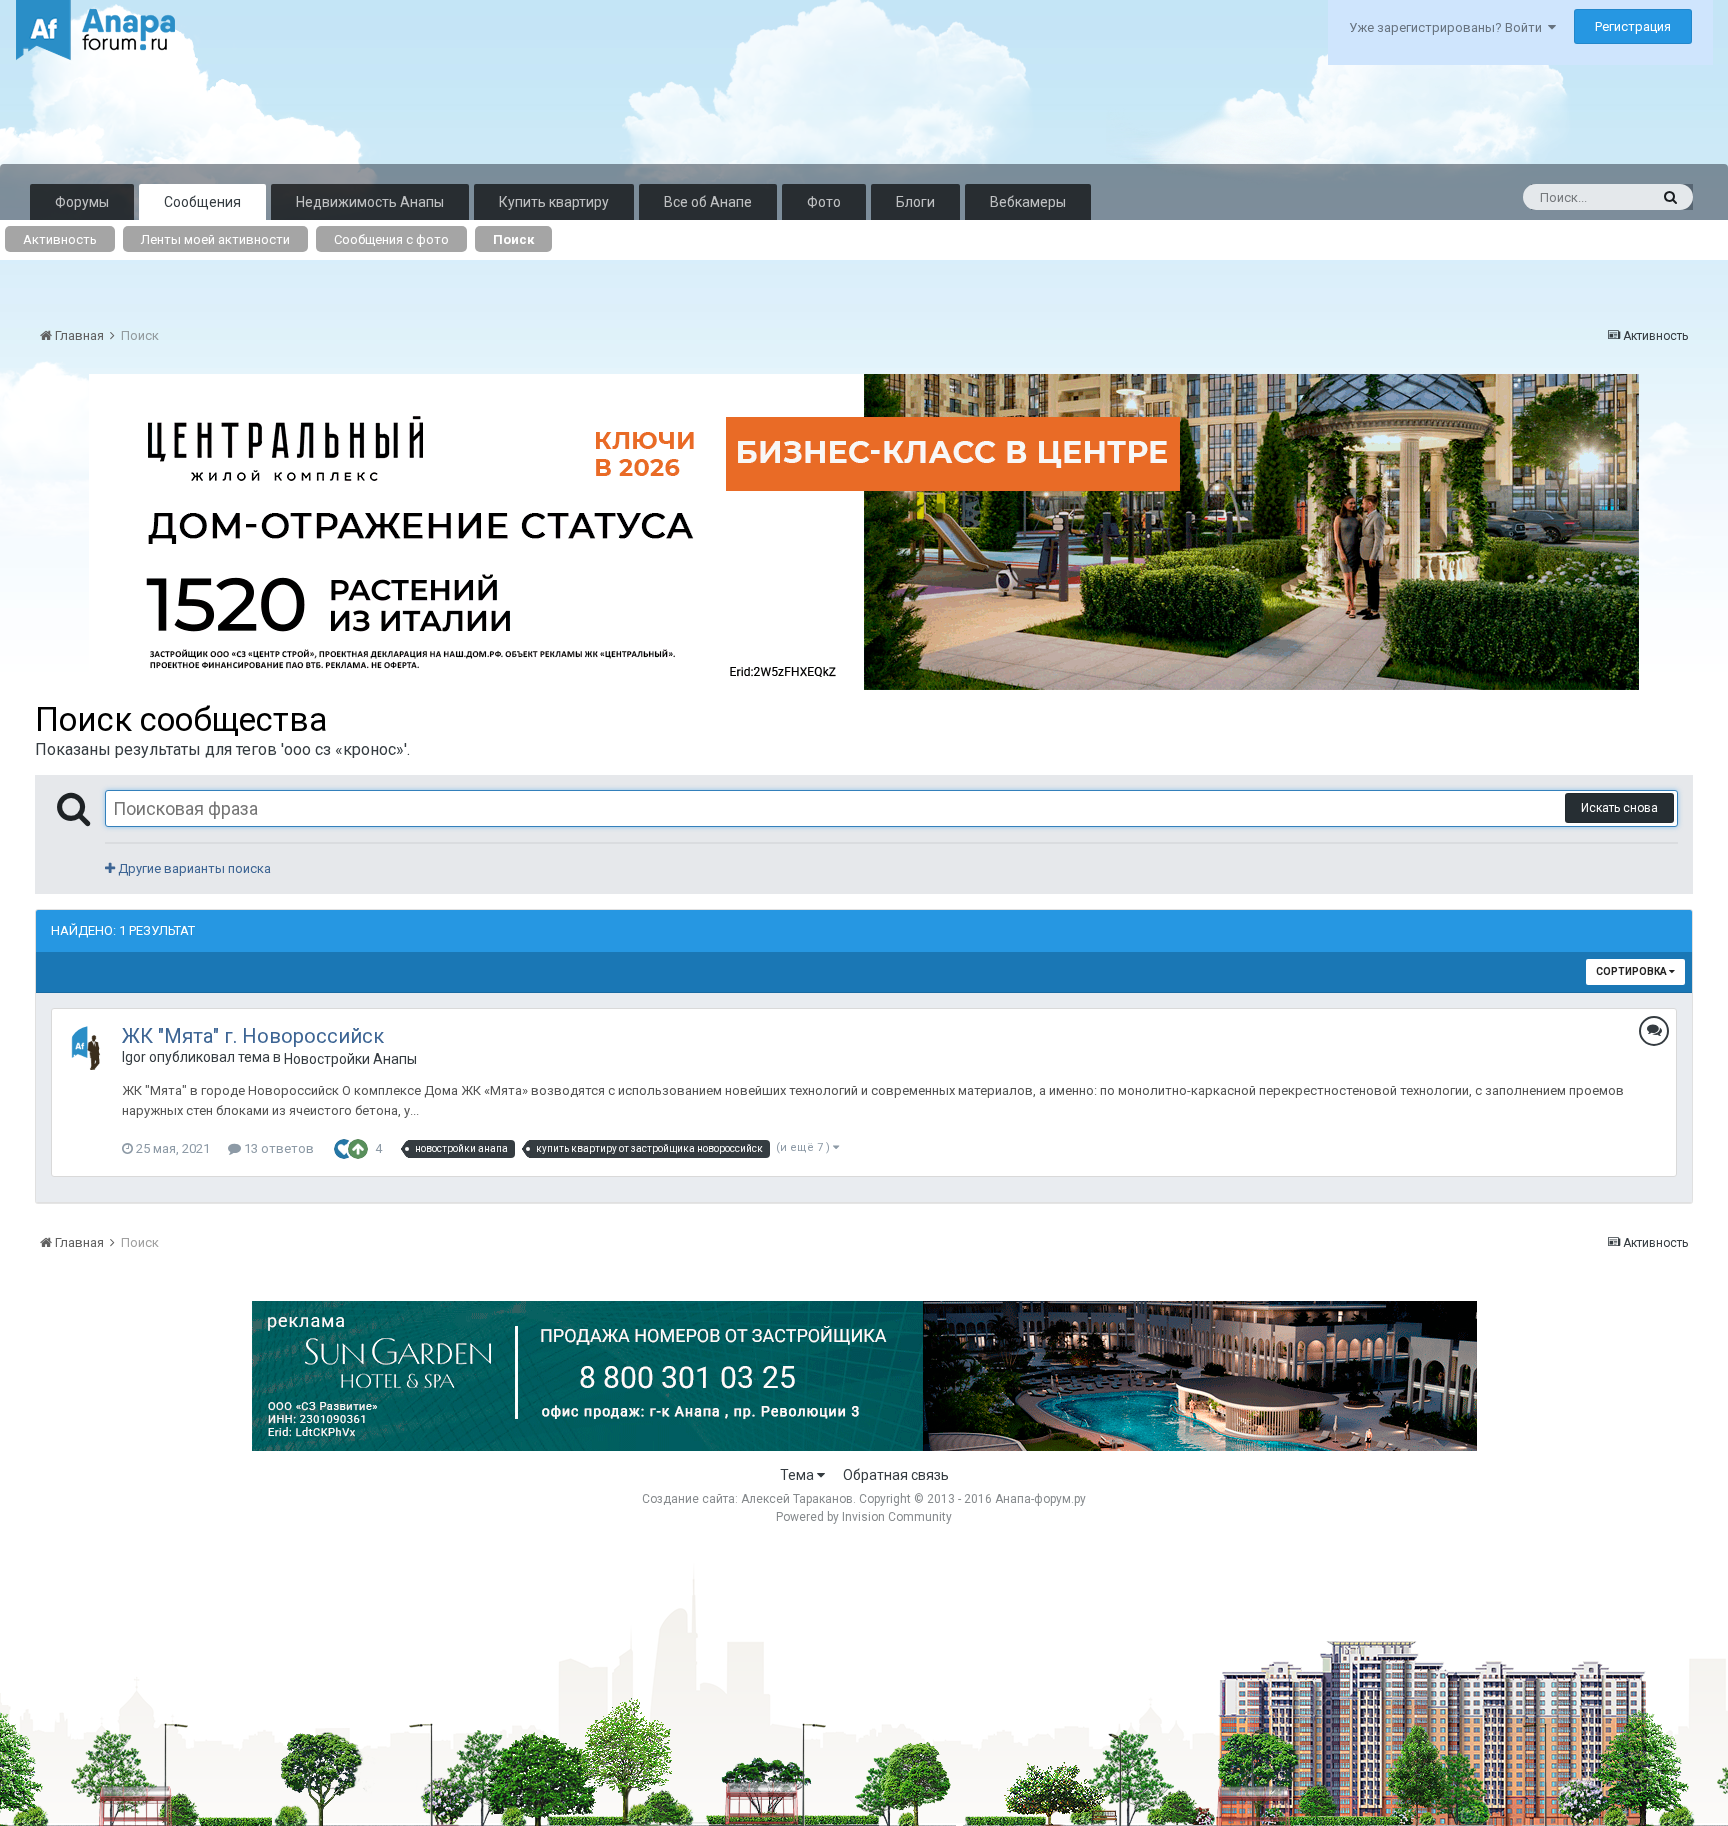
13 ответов (277, 1148)
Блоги (915, 202)
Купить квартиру (554, 202)
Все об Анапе (708, 202)
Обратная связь (896, 1475)
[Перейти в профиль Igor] (91, 1048)
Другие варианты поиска (193, 868)
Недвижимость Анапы (370, 202)
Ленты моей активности (215, 239)
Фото (824, 202)
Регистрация (1633, 26)
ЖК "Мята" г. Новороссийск (253, 1036)
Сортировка (1632, 971)
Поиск (513, 239)
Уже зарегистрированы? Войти (1448, 27)
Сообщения (202, 202)
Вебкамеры (1028, 202)
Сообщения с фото (391, 239)
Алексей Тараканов (797, 1499)
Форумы (82, 202)
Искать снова (1619, 808)
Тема (798, 1475)
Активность (60, 239)
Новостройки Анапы (350, 1059)
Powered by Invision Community (864, 1517)
